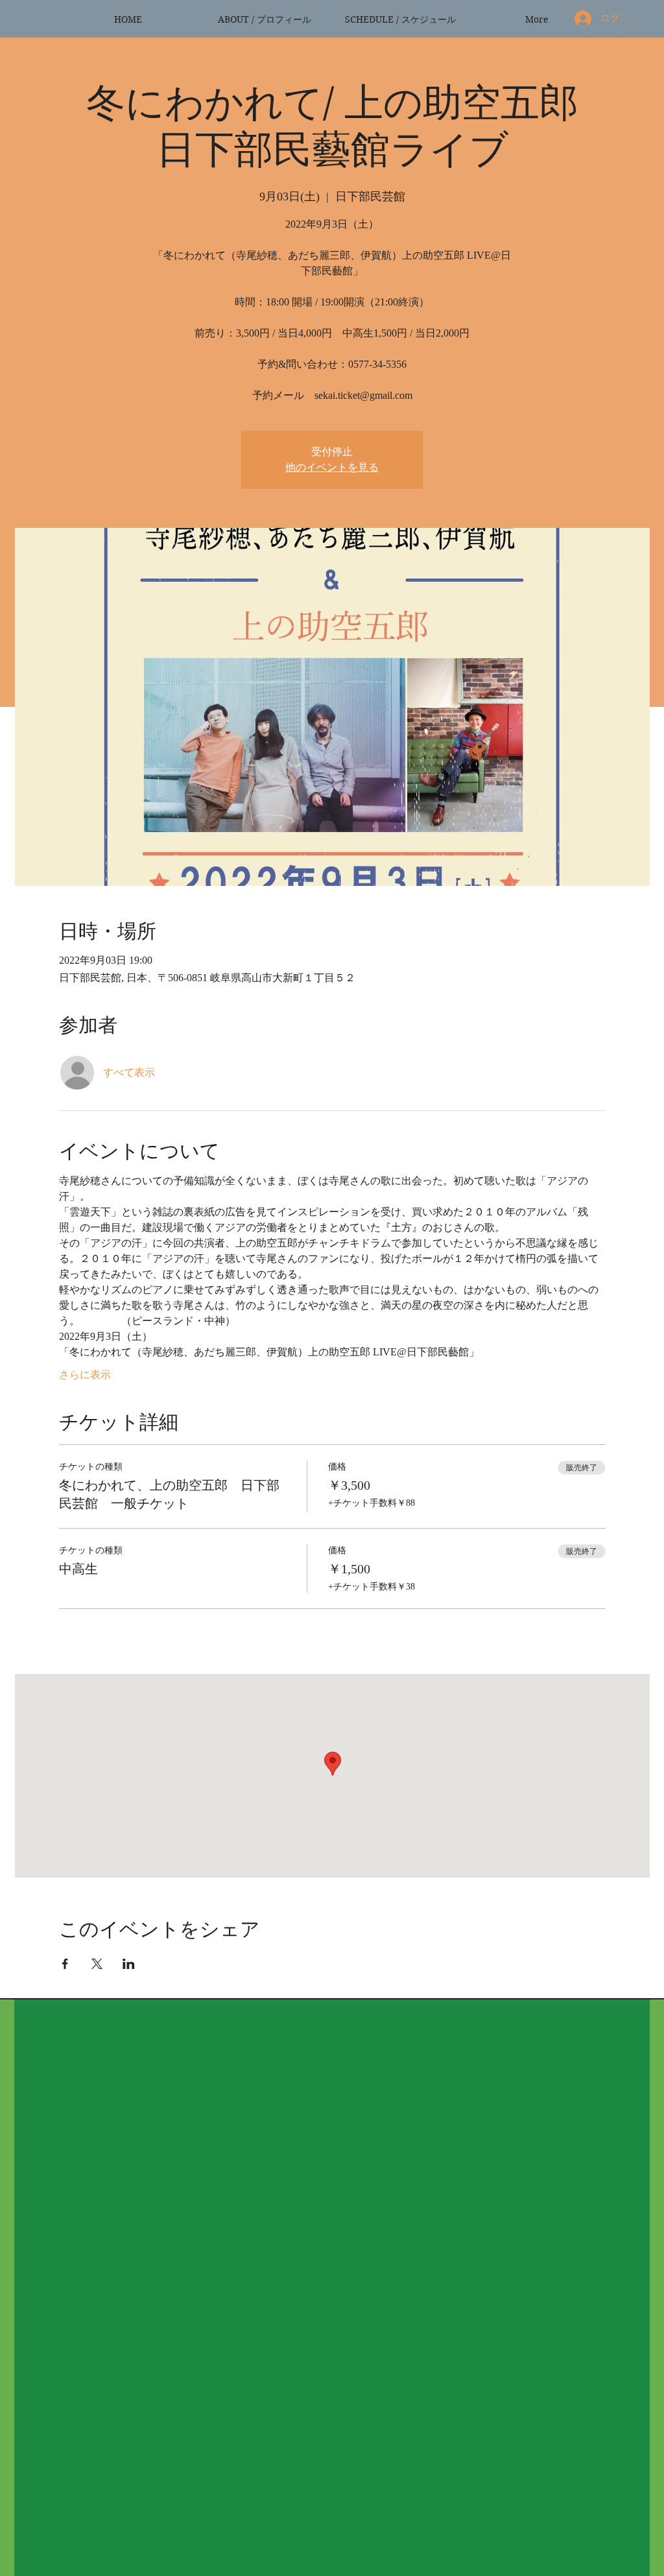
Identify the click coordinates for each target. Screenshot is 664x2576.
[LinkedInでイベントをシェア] (129, 1964)
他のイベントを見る (332, 467)
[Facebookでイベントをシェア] (65, 1964)
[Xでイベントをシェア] (97, 1964)
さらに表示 (85, 1375)
